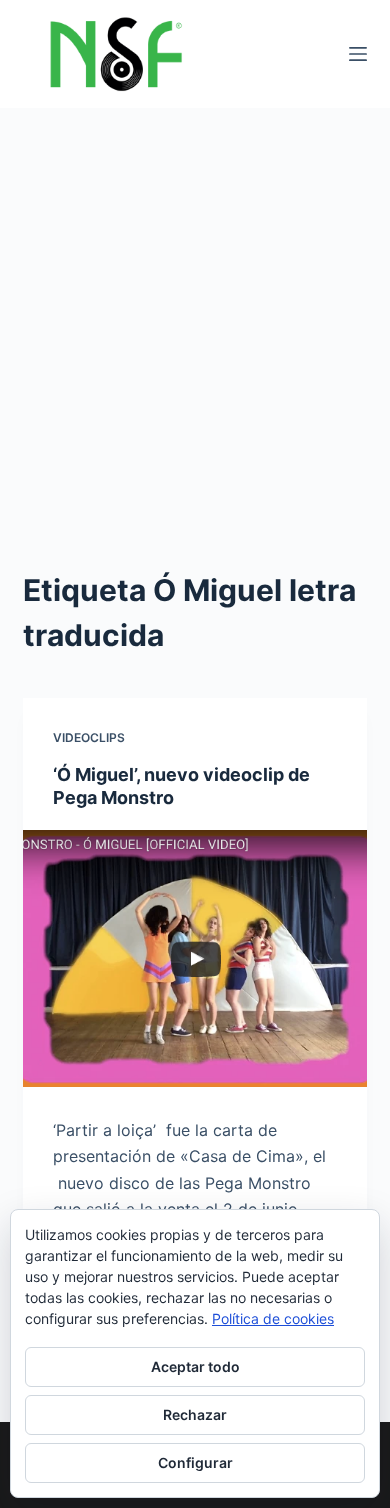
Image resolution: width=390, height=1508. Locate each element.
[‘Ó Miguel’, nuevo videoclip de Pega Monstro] (194, 958)
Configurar (195, 1462)
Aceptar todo (195, 1366)
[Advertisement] (195, 313)
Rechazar (195, 1414)
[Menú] (358, 54)
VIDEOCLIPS (89, 737)
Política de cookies (273, 1318)
